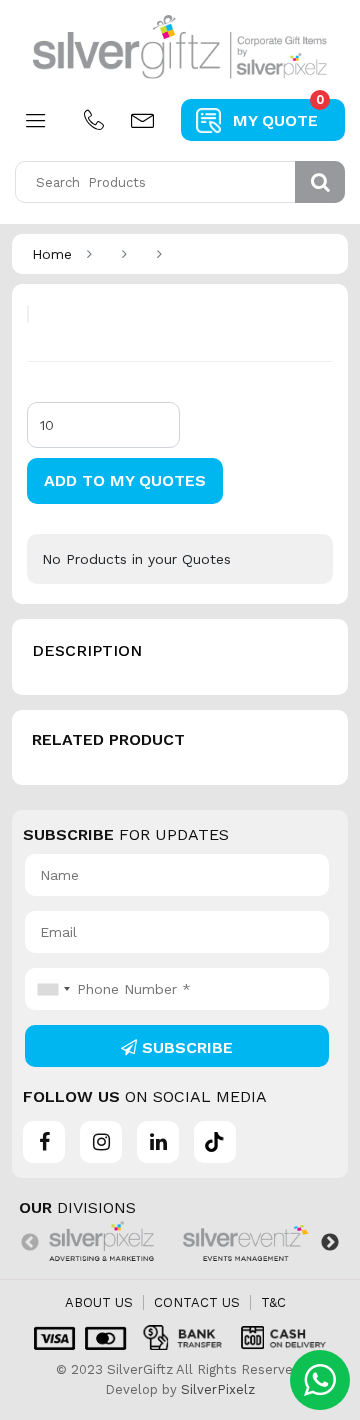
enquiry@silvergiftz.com (142, 120)
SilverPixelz (218, 1389)
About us (99, 1302)
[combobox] (51, 989)
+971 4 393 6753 (94, 120)
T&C (273, 1302)
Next (330, 1243)
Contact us (197, 1302)
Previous (30, 1243)
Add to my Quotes (125, 480)
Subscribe (185, 1047)
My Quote (278, 114)
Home (52, 254)
